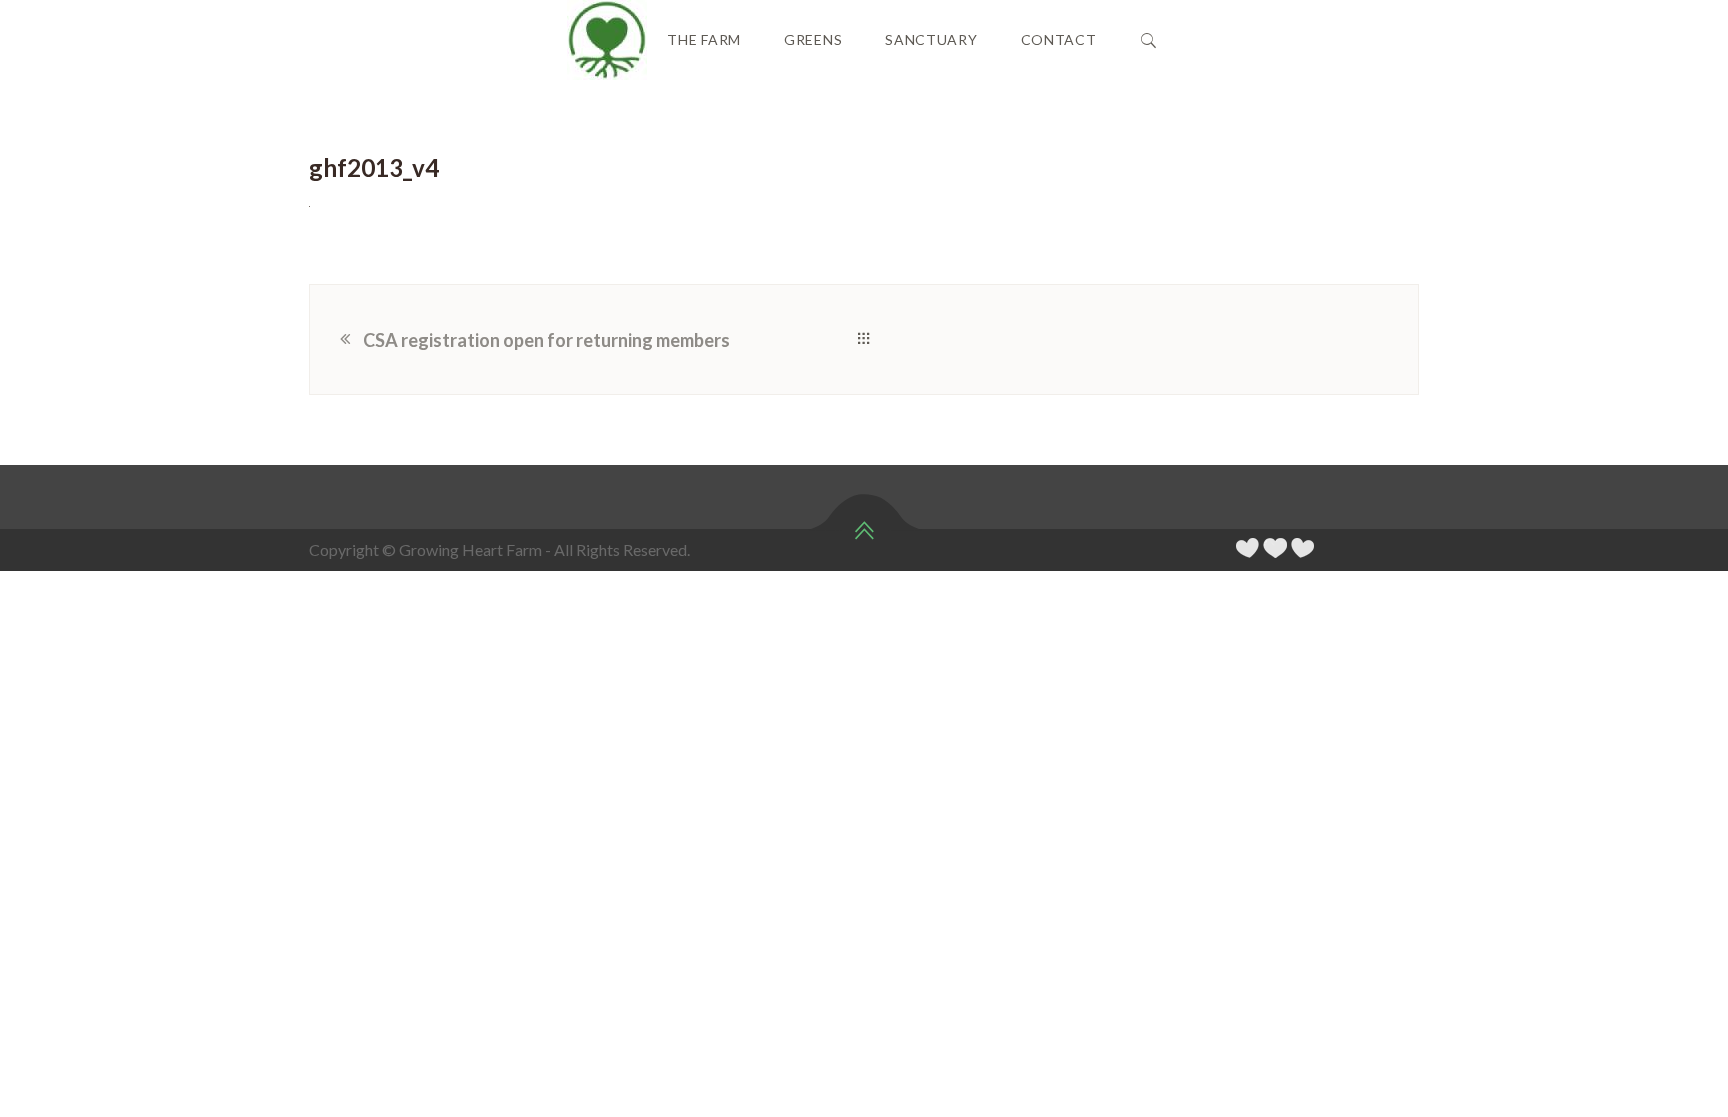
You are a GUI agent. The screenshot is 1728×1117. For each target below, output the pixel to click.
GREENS (813, 39)
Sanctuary (931, 39)
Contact (1059, 39)
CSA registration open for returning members (546, 340)
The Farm (704, 39)
